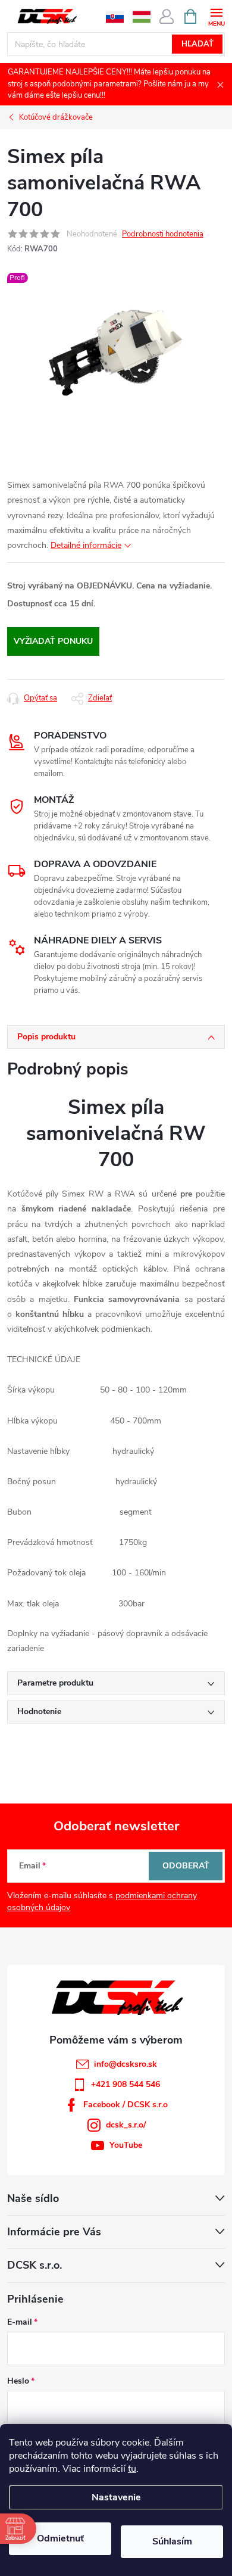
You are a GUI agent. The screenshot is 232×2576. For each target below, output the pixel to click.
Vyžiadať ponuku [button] (53, 641)
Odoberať (186, 1866)
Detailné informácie (86, 545)
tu (132, 2469)
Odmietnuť (60, 2538)
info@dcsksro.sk (126, 2064)
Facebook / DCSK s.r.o (126, 2105)
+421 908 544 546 (126, 2084)
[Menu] (216, 16)
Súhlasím (172, 2541)
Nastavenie (116, 2497)
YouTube (126, 2145)
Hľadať (197, 44)
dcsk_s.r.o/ (126, 2125)
